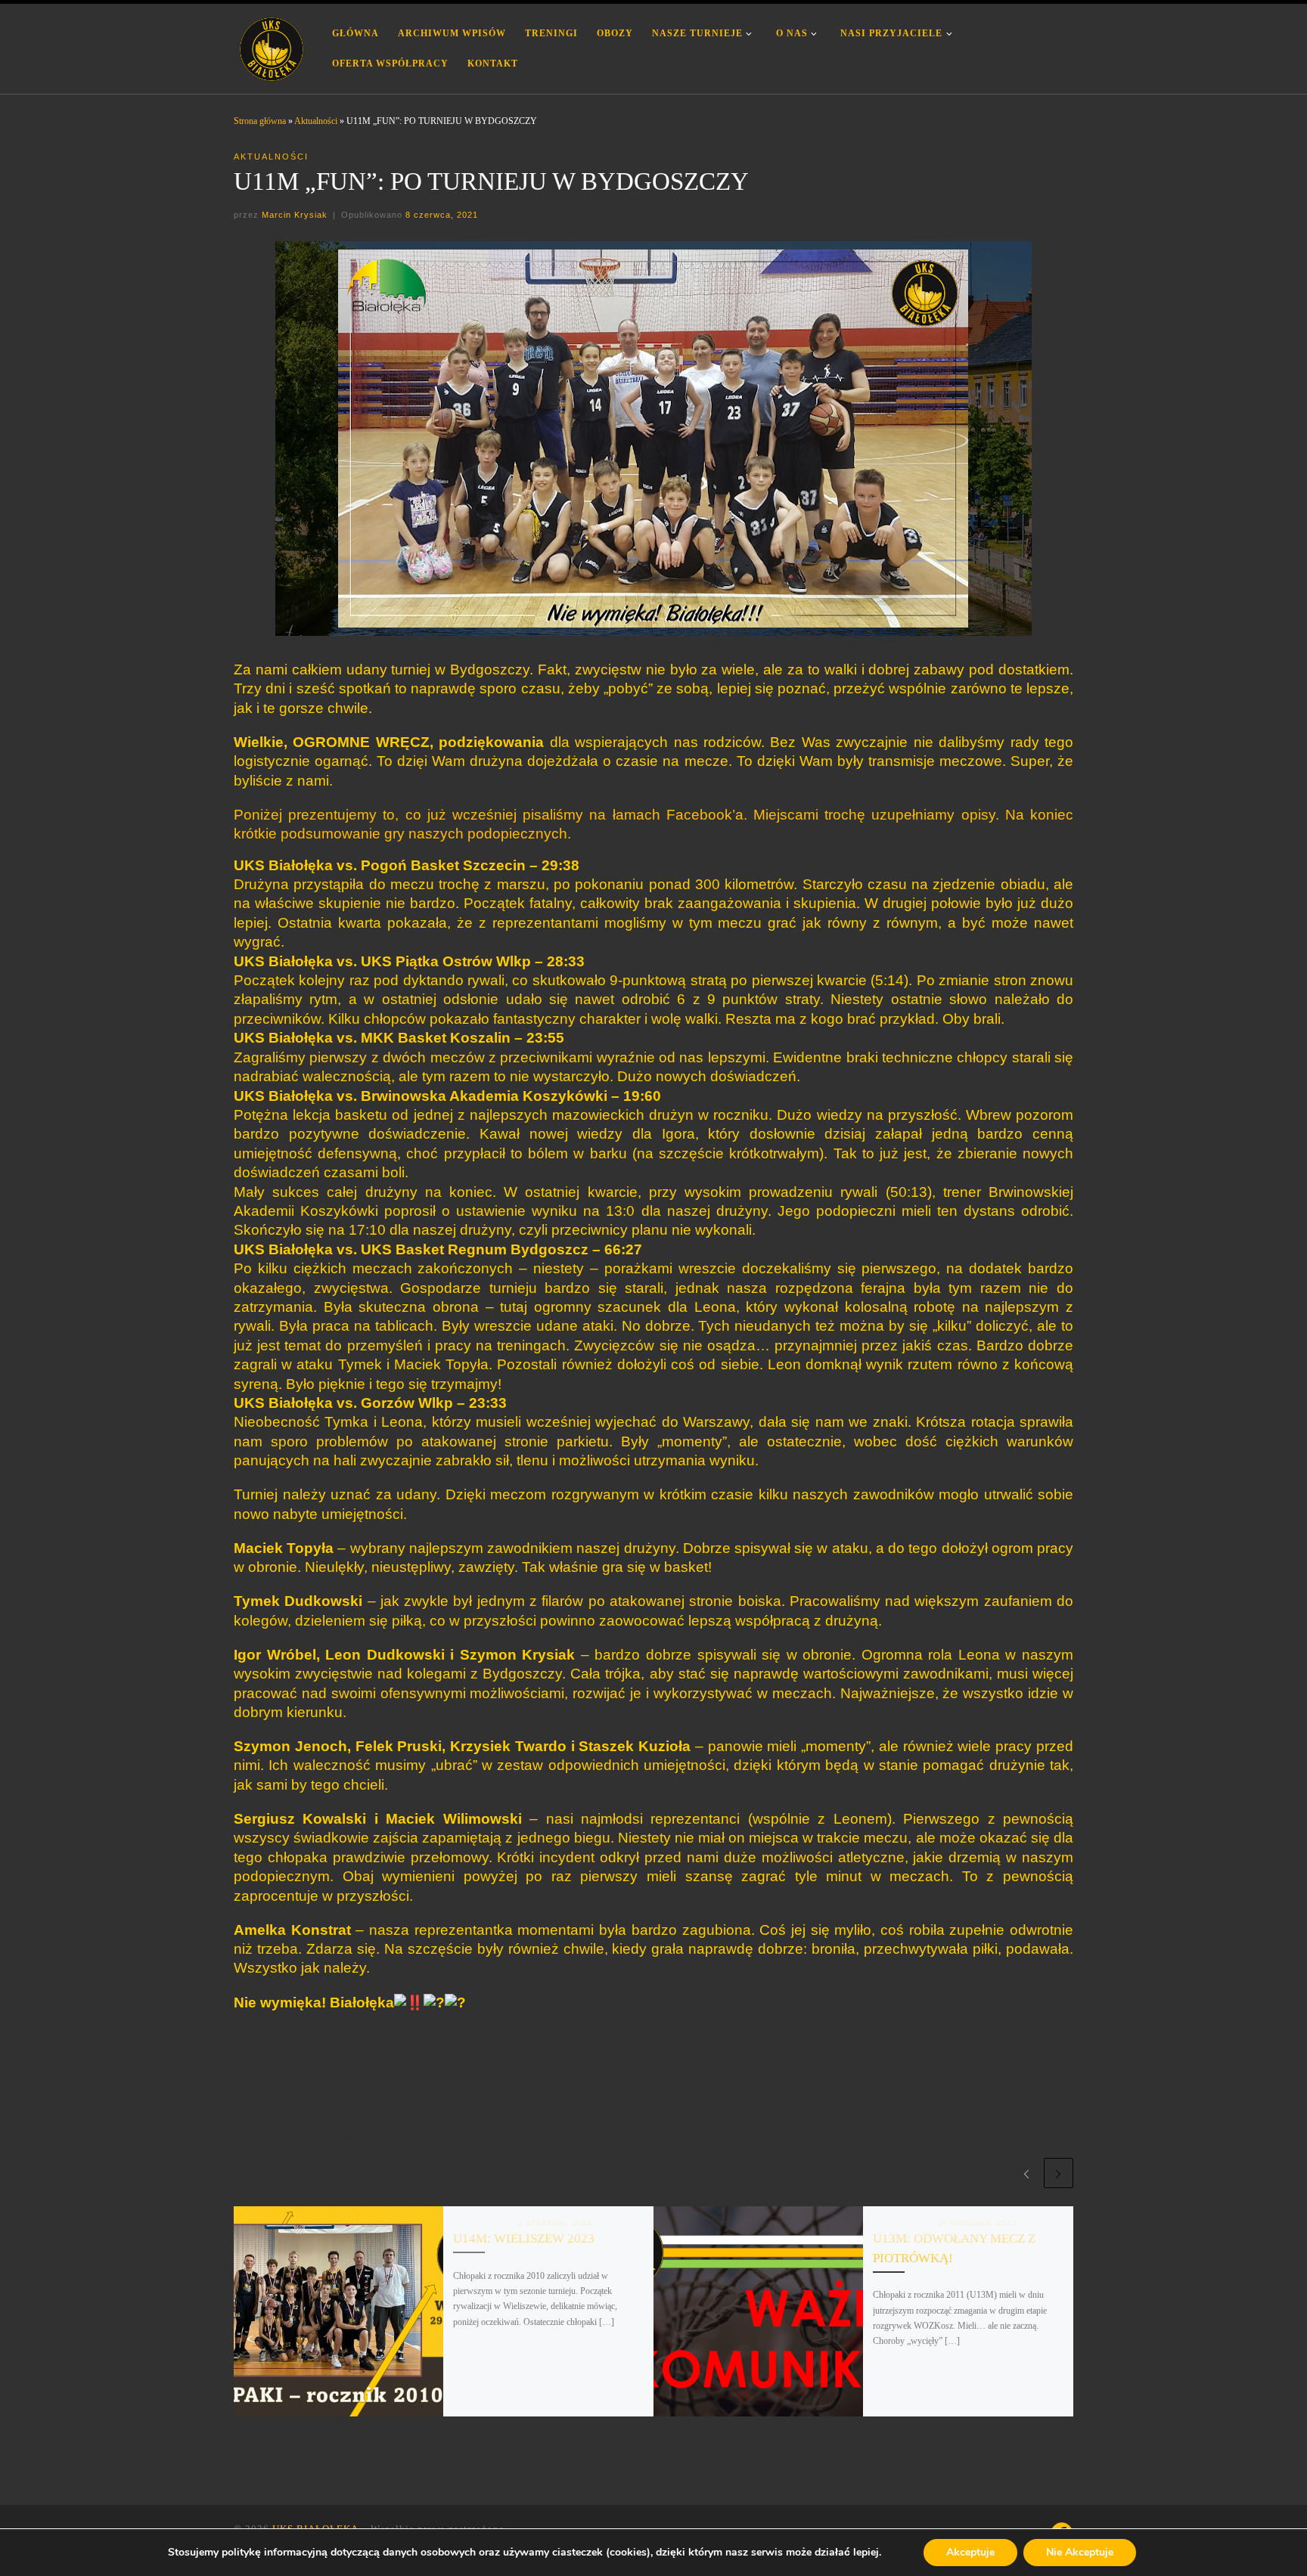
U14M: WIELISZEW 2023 (524, 2238)
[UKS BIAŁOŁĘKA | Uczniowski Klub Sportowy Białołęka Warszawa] (272, 46)
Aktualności (316, 121)
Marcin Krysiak (295, 215)
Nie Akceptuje (1080, 2552)
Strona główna (260, 121)
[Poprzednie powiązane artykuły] (1026, 2173)
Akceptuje (970, 2552)
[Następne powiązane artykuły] (1059, 2173)
